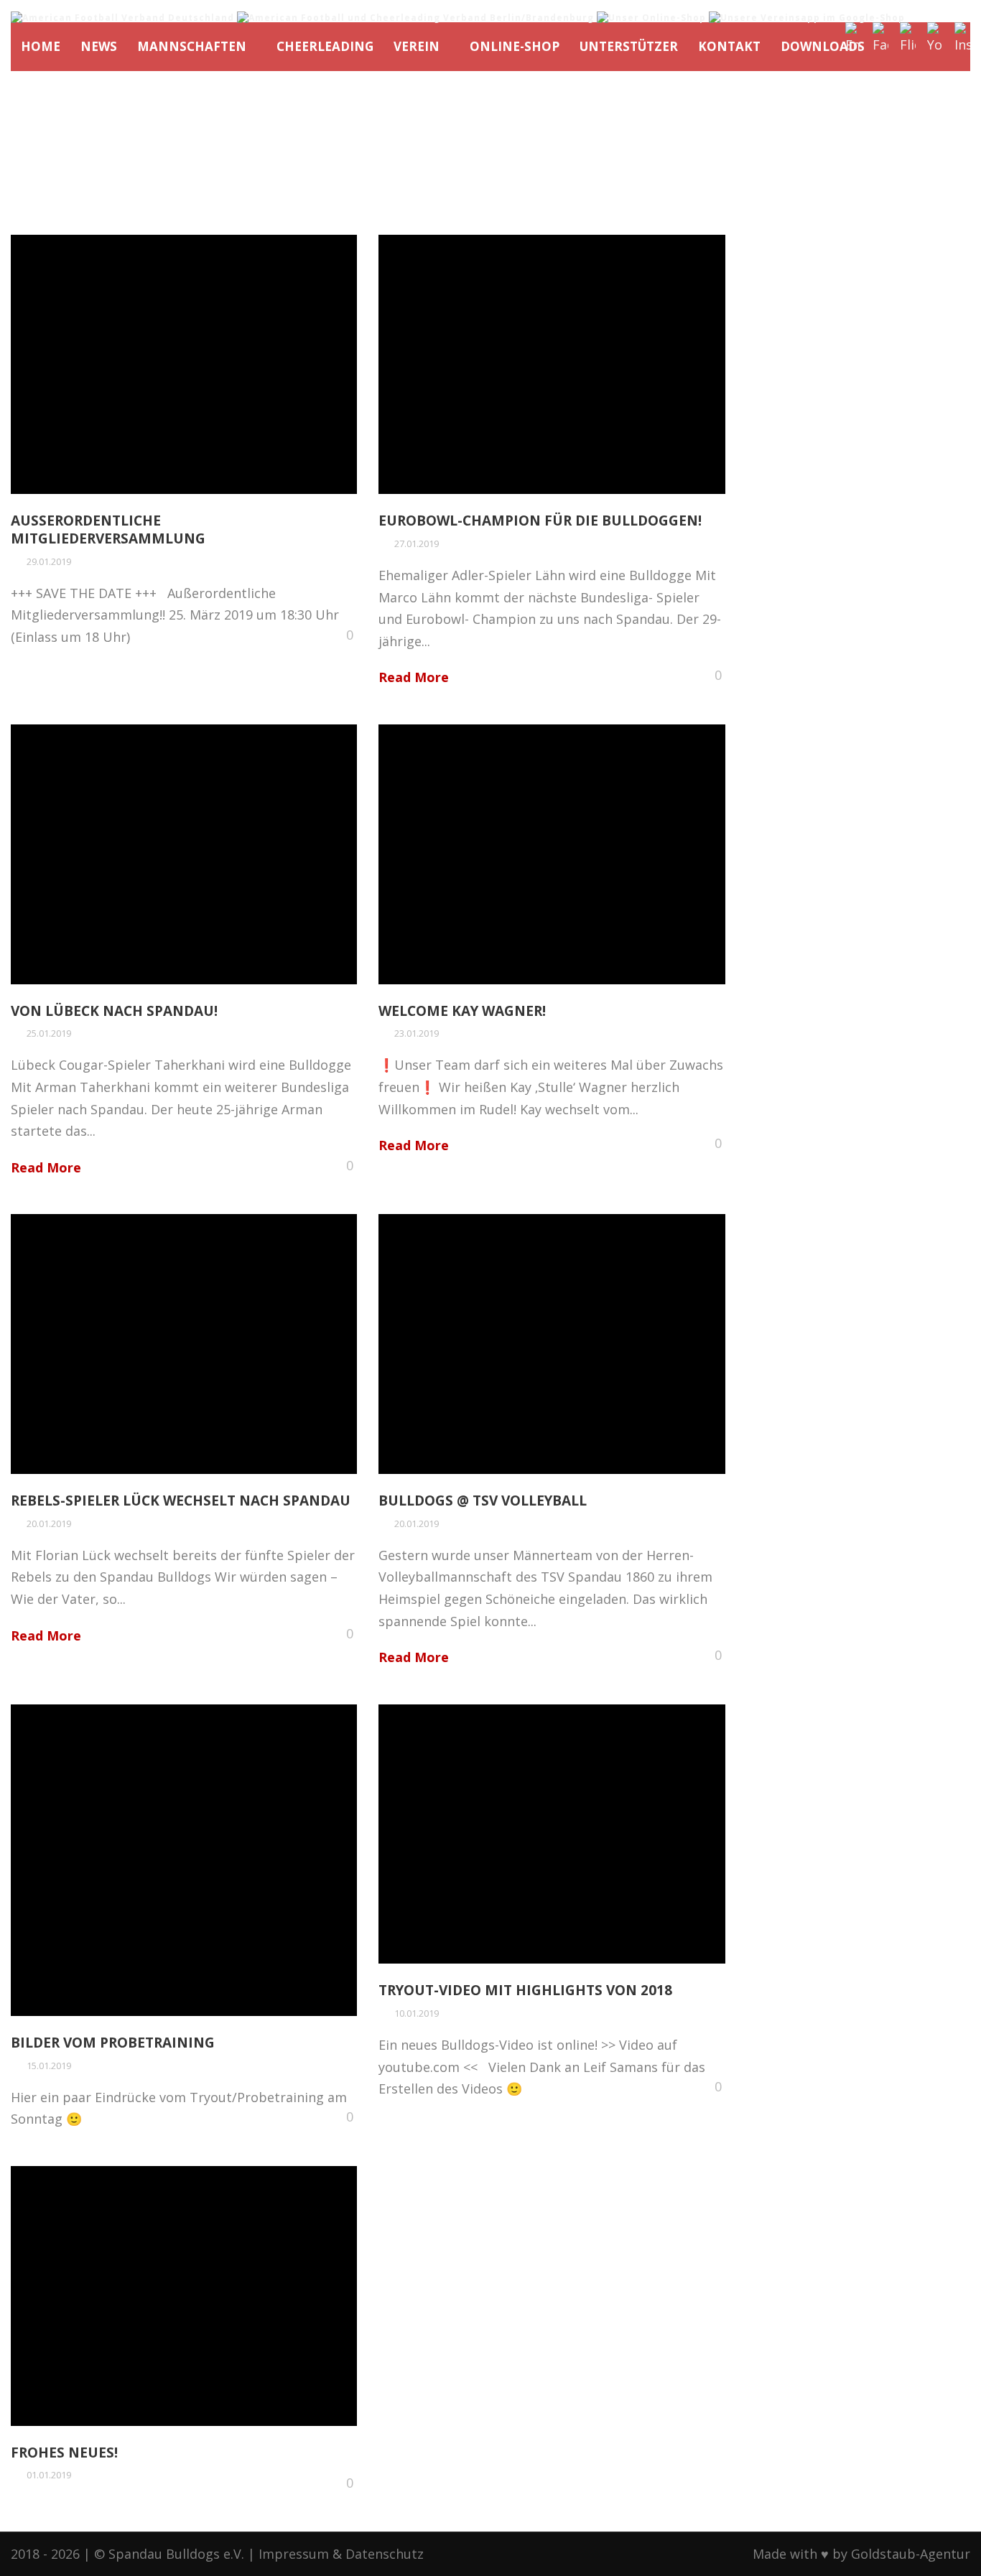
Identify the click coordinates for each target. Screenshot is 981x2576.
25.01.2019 (49, 1033)
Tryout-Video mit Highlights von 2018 (525, 1990)
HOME (41, 46)
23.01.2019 (417, 1033)
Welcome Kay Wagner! (462, 1011)
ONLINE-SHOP (515, 46)
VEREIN (417, 46)
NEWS (99, 46)
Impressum (294, 2554)
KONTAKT (729, 46)
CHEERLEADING (325, 46)
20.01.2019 (49, 1523)
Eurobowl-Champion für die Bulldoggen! (540, 521)
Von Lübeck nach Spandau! (114, 1011)
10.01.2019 (417, 2013)
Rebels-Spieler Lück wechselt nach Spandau (181, 1501)
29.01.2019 (49, 561)
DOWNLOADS (823, 46)
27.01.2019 (417, 543)
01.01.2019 (49, 2475)
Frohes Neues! (64, 2453)
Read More (414, 677)
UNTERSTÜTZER (629, 46)
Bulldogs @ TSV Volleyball (483, 1501)
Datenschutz (385, 2554)
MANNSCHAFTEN (192, 46)
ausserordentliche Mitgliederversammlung (108, 529)
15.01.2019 (49, 2066)
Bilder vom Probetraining (113, 2043)
